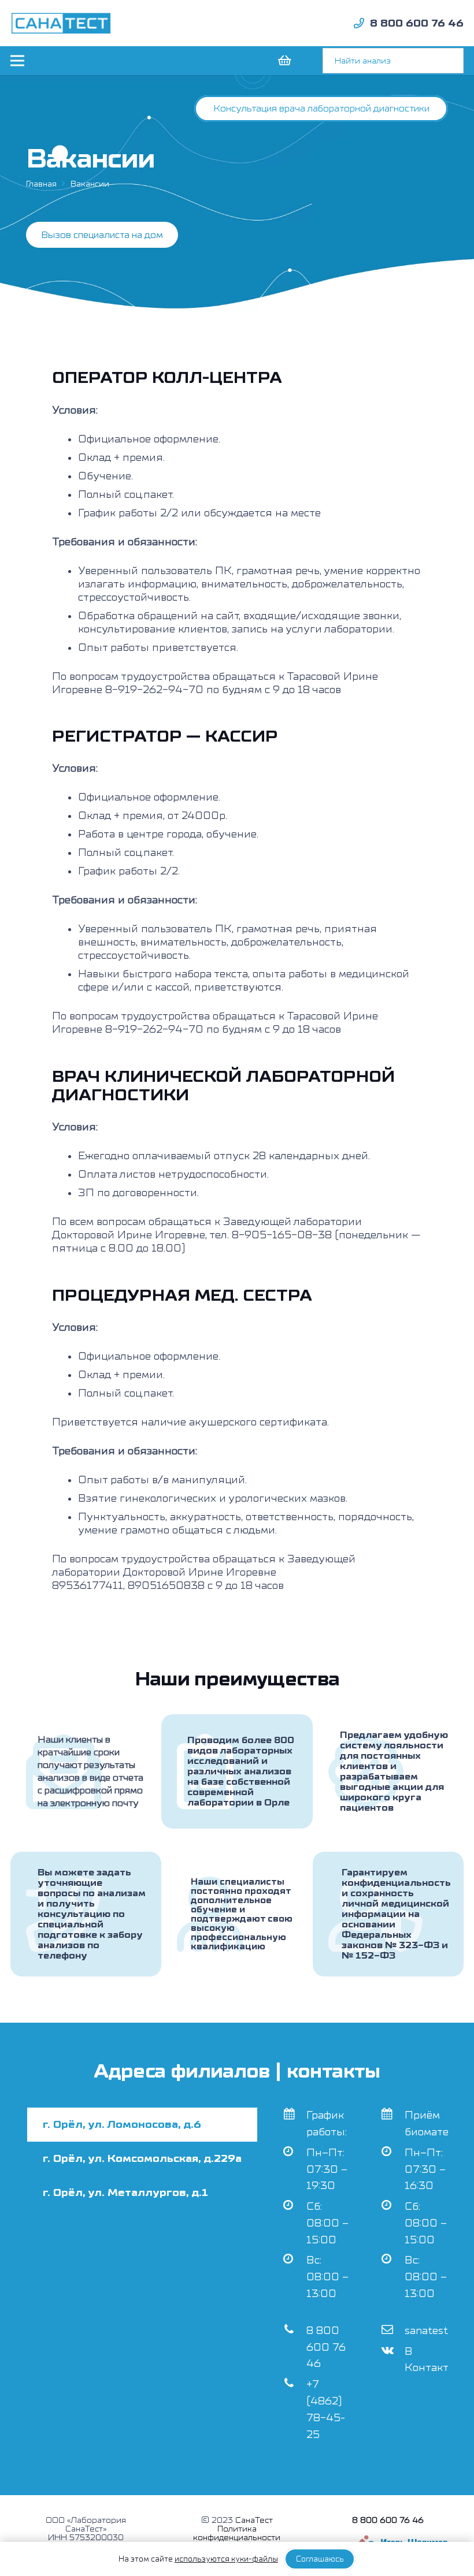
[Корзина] (284, 61)
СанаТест (254, 2520)
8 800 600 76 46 (326, 2348)
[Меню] (18, 61)
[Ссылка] (61, 23)
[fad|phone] (359, 23)
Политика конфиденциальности (237, 2533)
